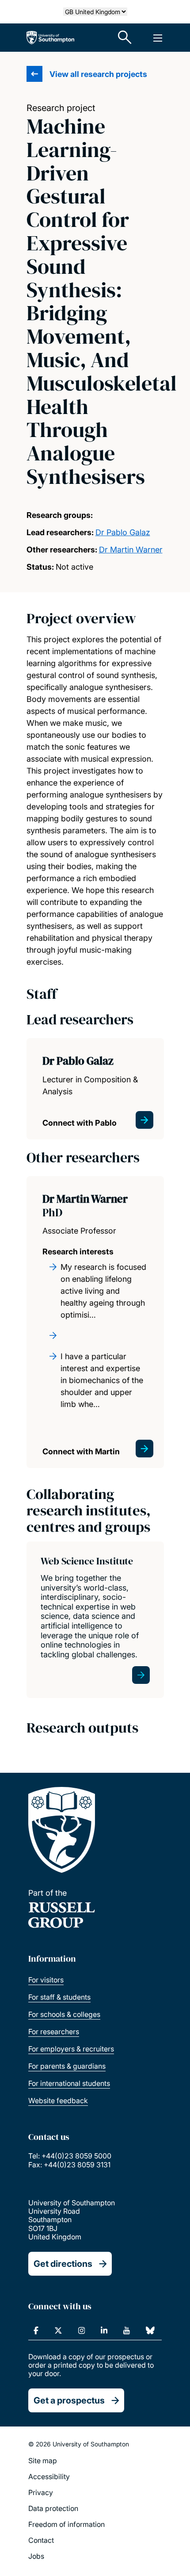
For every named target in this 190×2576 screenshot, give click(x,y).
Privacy (41, 2492)
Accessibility (49, 2476)
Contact (41, 2540)
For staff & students (59, 1997)
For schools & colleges (64, 2014)
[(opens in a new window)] (36, 2331)
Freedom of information (66, 2524)
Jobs (36, 2556)
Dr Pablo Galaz (123, 532)
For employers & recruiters (71, 2049)
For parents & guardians (67, 2066)
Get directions (63, 2264)
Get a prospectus (69, 2400)
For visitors (46, 1980)
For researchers (54, 2032)
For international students (69, 2083)
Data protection (53, 2508)
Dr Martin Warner (131, 550)
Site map (43, 2461)
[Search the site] (125, 38)
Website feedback (58, 2101)
